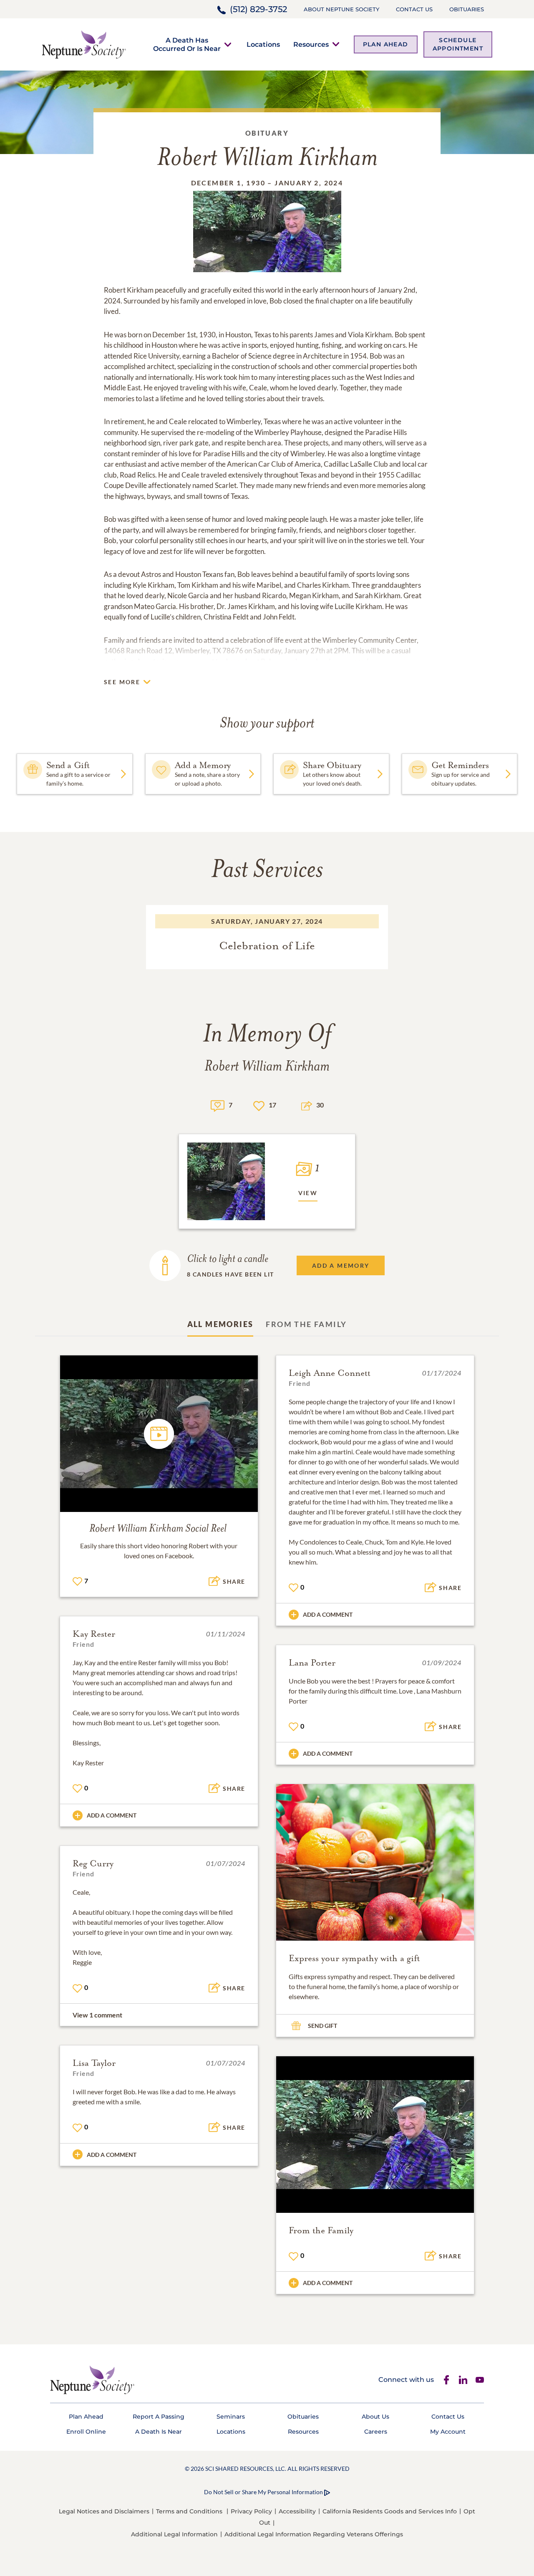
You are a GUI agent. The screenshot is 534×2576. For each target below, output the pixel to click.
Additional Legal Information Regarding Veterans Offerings (314, 2534)
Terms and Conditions (189, 2511)
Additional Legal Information (174, 2534)
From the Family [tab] (306, 1324)
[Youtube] (480, 2380)
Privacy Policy (251, 2511)
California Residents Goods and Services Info (390, 2511)
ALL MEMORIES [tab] (220, 1324)
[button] (187, 44)
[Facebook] (446, 2380)
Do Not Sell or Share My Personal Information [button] (263, 2492)
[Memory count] (218, 1105)
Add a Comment (328, 1614)
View (308, 1193)
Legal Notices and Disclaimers (104, 2511)
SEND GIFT (322, 2026)
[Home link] (84, 44)
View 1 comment (97, 2015)
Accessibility (297, 2511)
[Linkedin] (463, 2380)
